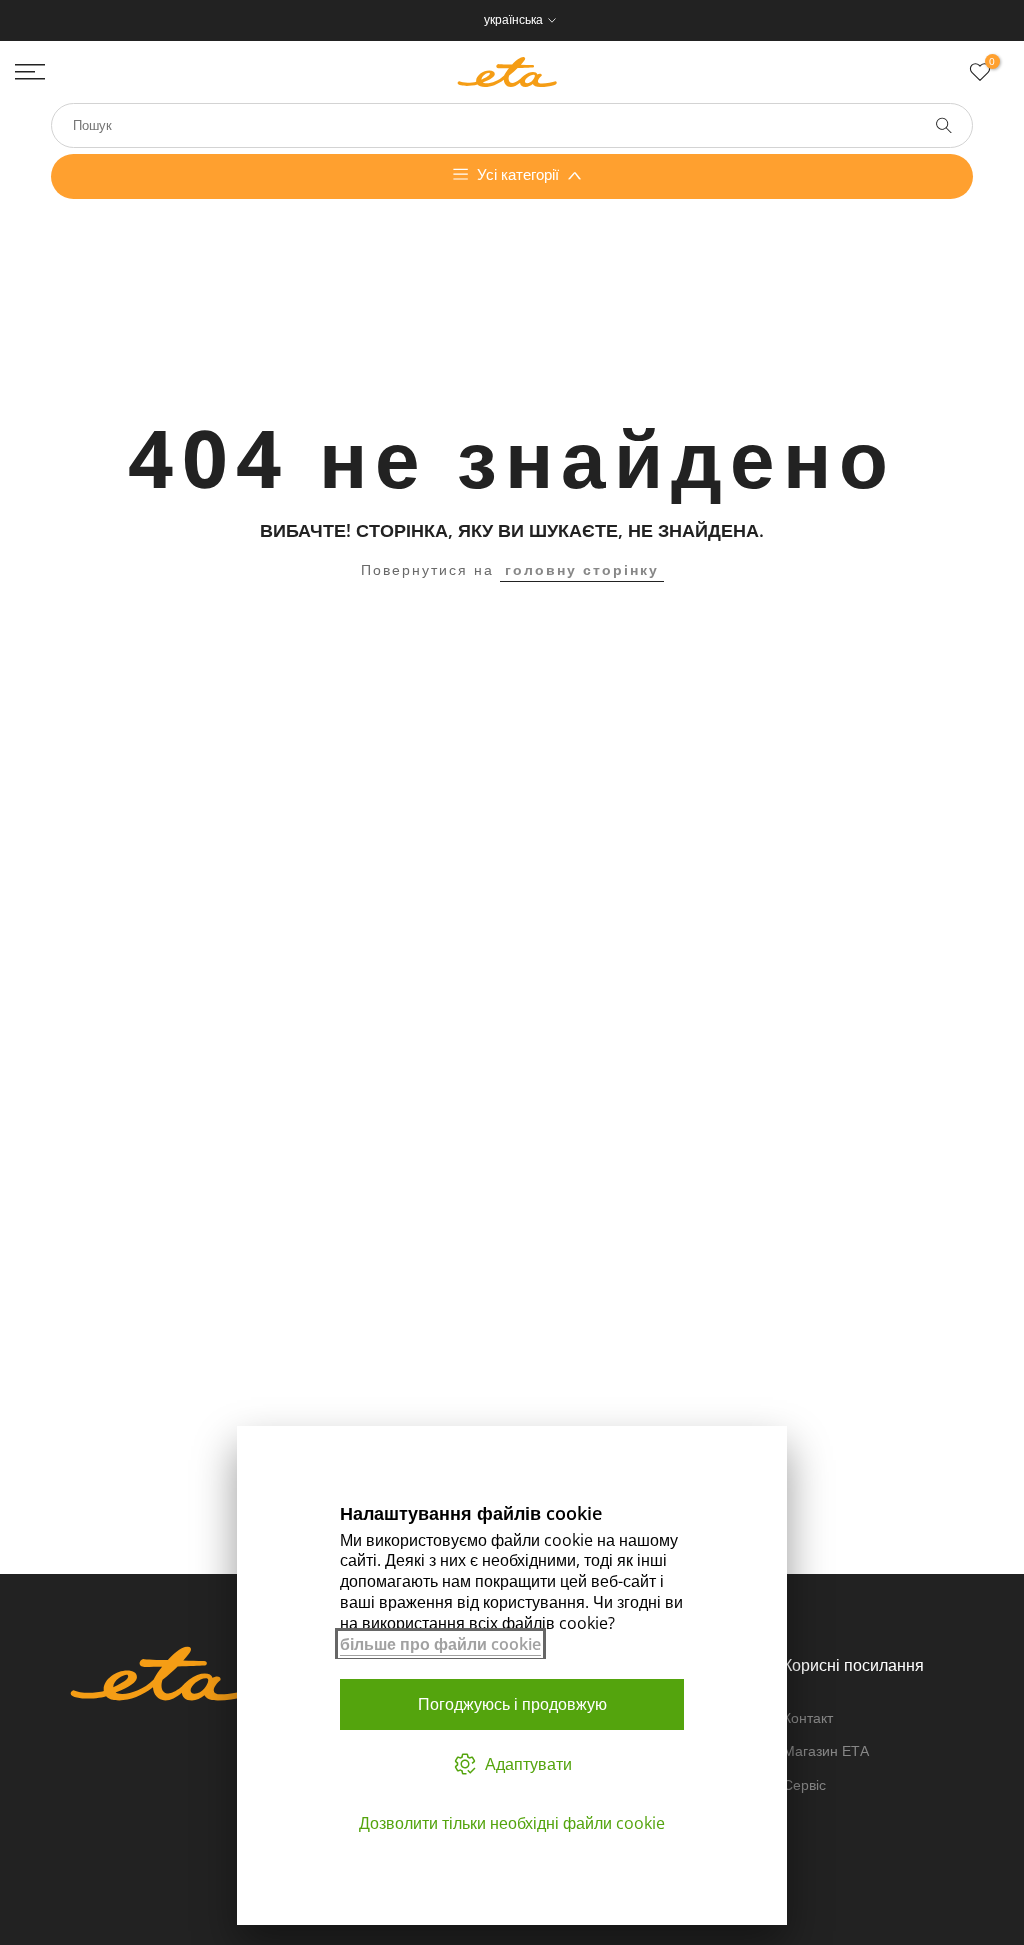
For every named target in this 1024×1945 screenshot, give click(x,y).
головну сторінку (582, 569)
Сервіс (804, 1784)
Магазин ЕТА (826, 1750)
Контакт (808, 1717)
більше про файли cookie (440, 1644)
